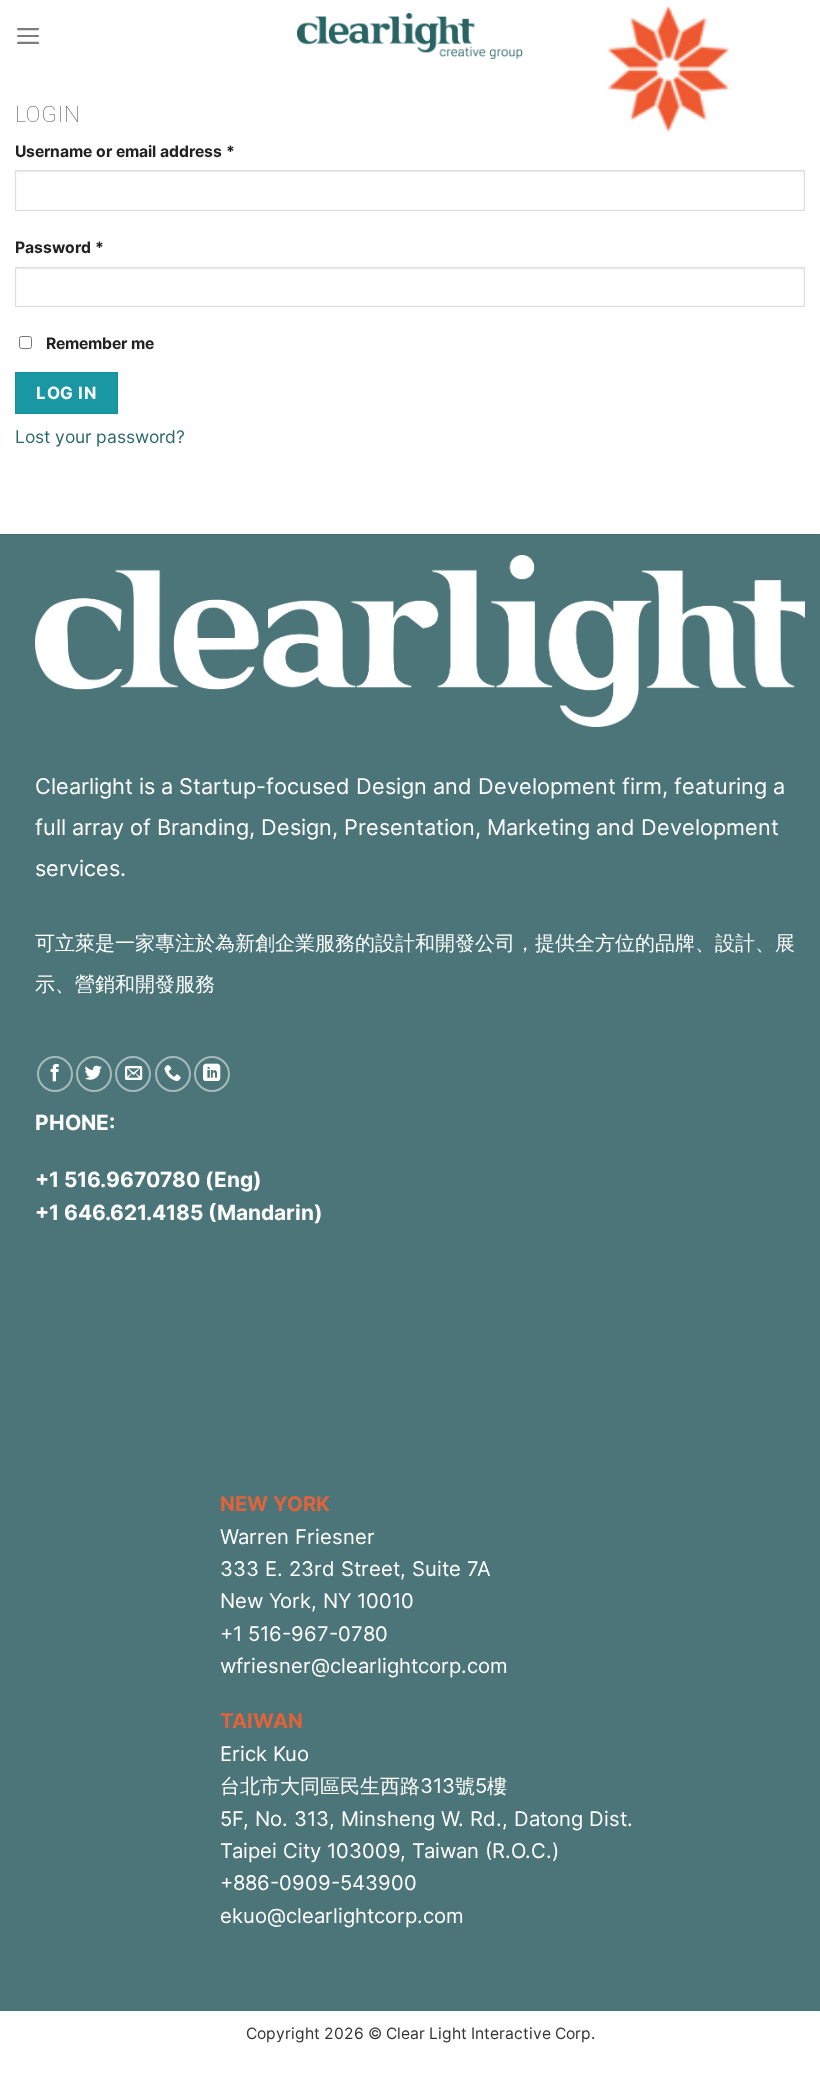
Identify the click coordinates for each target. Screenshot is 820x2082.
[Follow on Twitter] (94, 1074)
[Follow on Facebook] (55, 1074)
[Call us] (173, 1074)
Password (59, 247)
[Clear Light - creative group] (410, 36)
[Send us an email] (133, 1074)
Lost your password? (100, 436)
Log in (66, 393)
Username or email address (125, 151)
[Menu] (28, 36)
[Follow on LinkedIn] (212, 1074)
